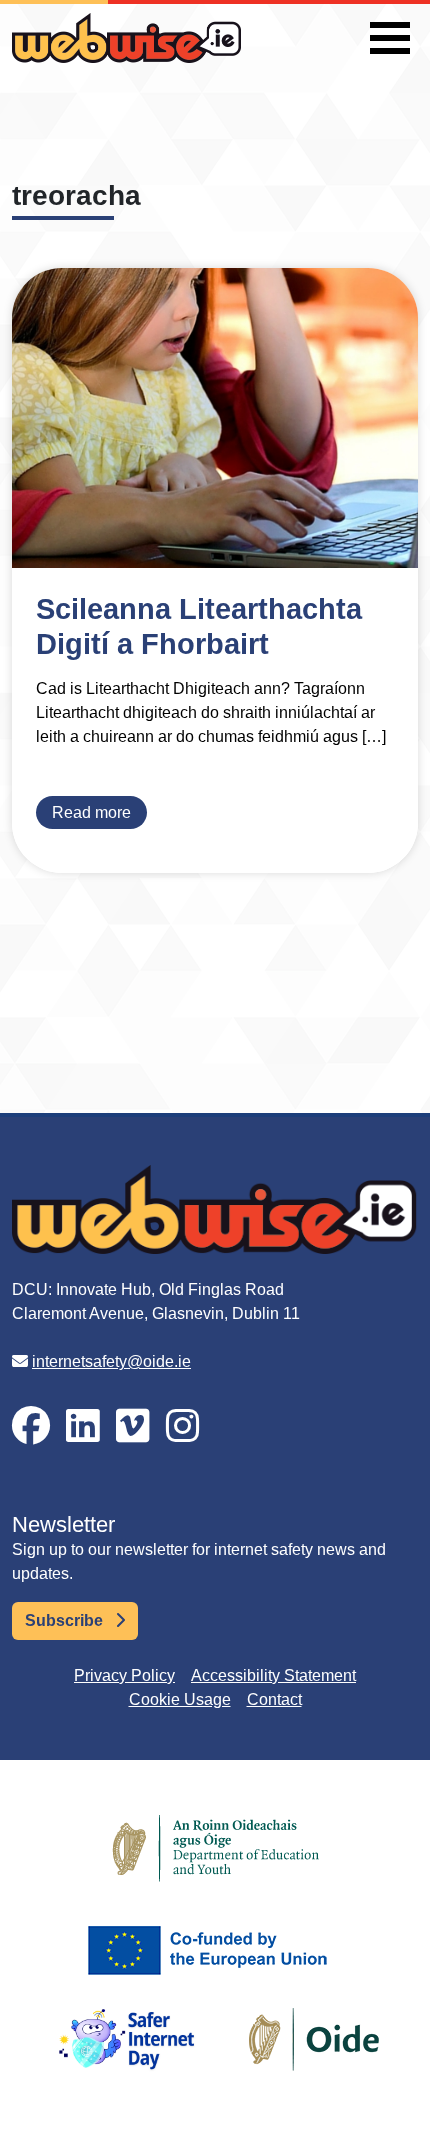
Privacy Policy (124, 1675)
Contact (274, 1699)
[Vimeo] (133, 1426)
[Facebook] (31, 1426)
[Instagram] (183, 1426)
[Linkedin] (83, 1426)
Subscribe (66, 1620)
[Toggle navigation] (390, 38)
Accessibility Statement (273, 1675)
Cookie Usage (180, 1699)
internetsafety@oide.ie (111, 1361)
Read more (91, 812)
